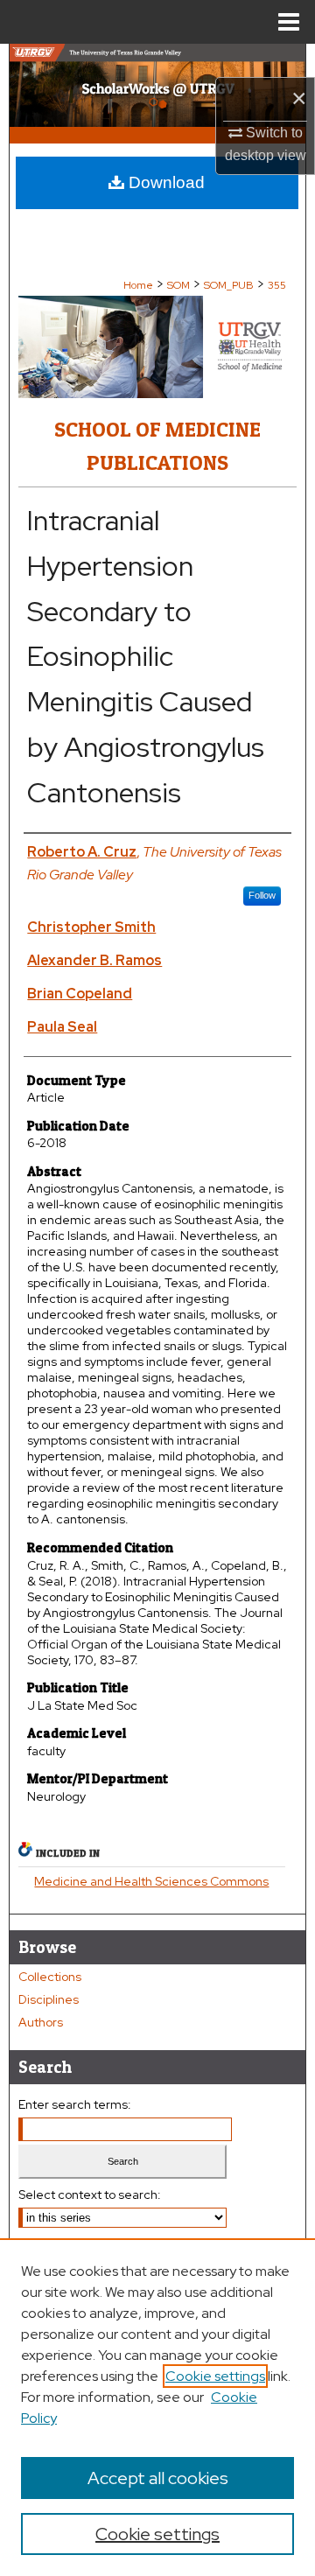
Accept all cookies (158, 2478)
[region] (157, 2407)
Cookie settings (215, 2376)
